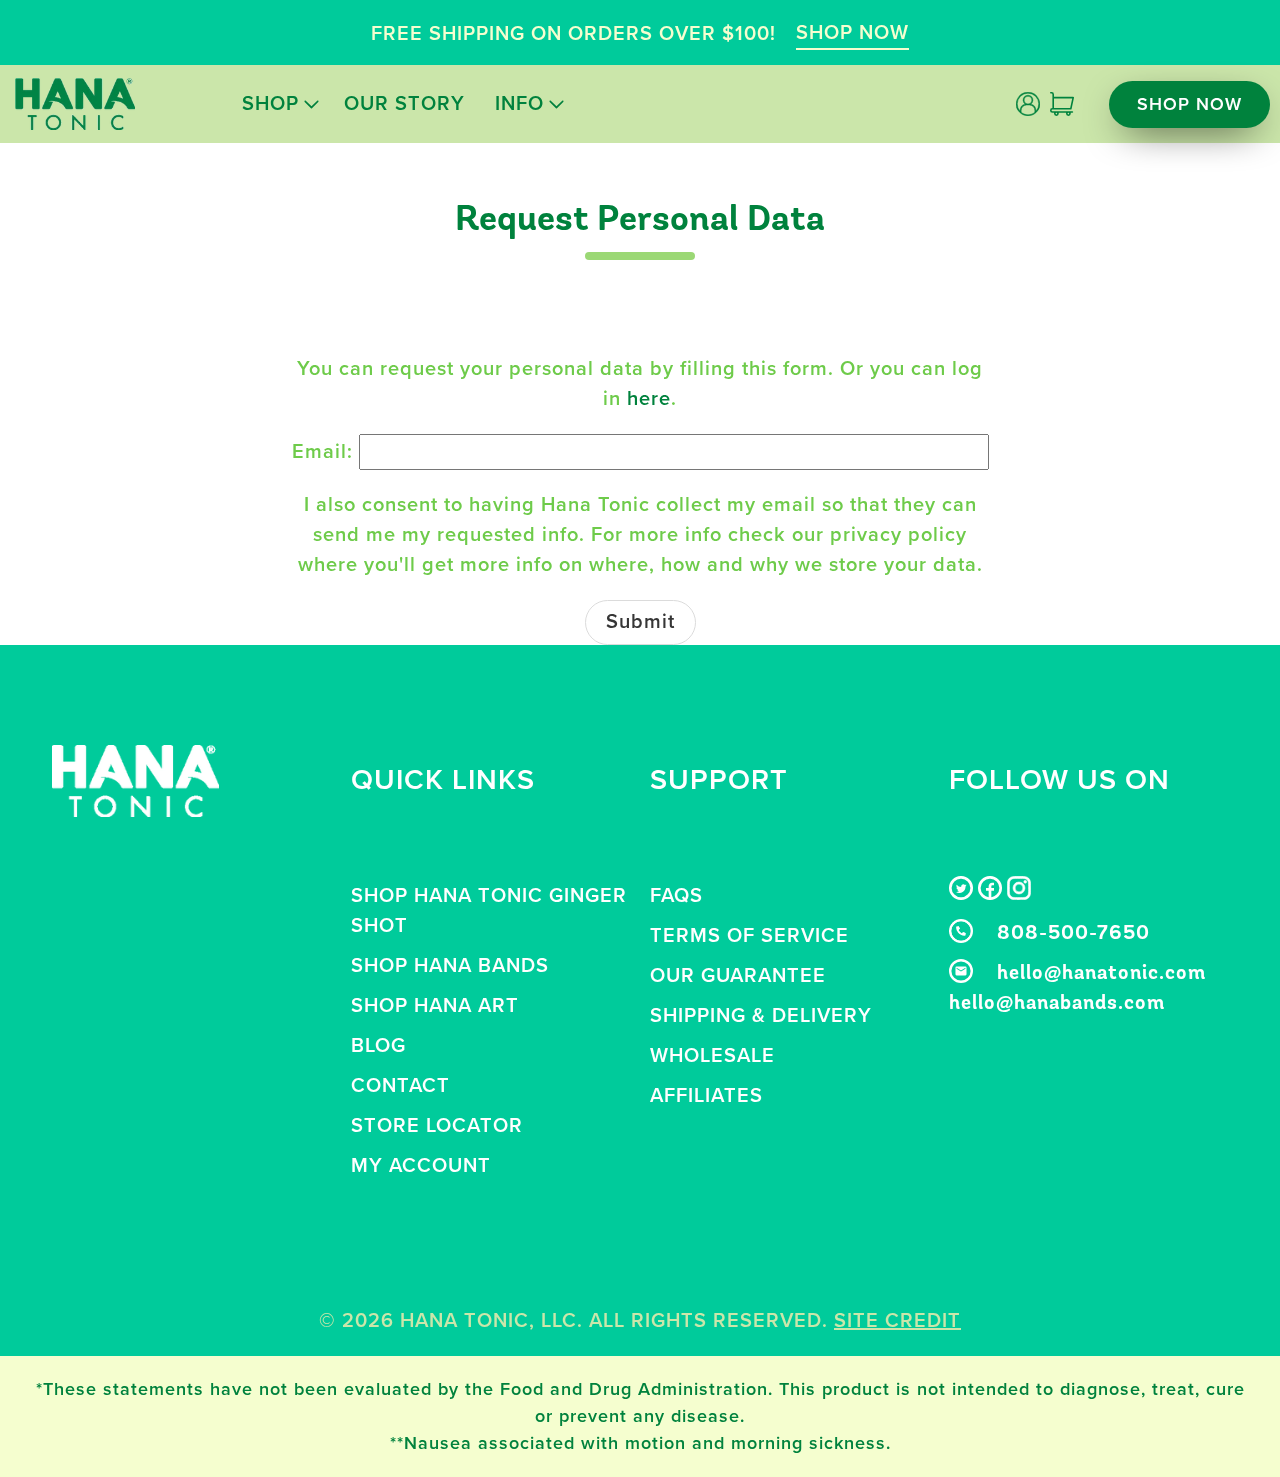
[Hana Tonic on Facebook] (990, 894)
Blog (378, 1046)
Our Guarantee (738, 976)
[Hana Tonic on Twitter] (961, 894)
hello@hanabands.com (1057, 1004)
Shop (270, 104)
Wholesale (712, 1056)
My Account (421, 1166)
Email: (322, 452)
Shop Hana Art (435, 1006)
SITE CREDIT (897, 1321)
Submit (640, 622)
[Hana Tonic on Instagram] (1019, 894)
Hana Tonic (464, 1321)
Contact (400, 1086)
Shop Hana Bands (450, 966)
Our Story (404, 104)
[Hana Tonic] (75, 104)
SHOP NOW (852, 33)
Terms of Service (749, 936)
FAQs (676, 896)
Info (519, 104)
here (649, 399)
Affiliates (706, 1096)
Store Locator (437, 1126)
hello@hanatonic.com (1101, 974)
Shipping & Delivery (761, 1016)
